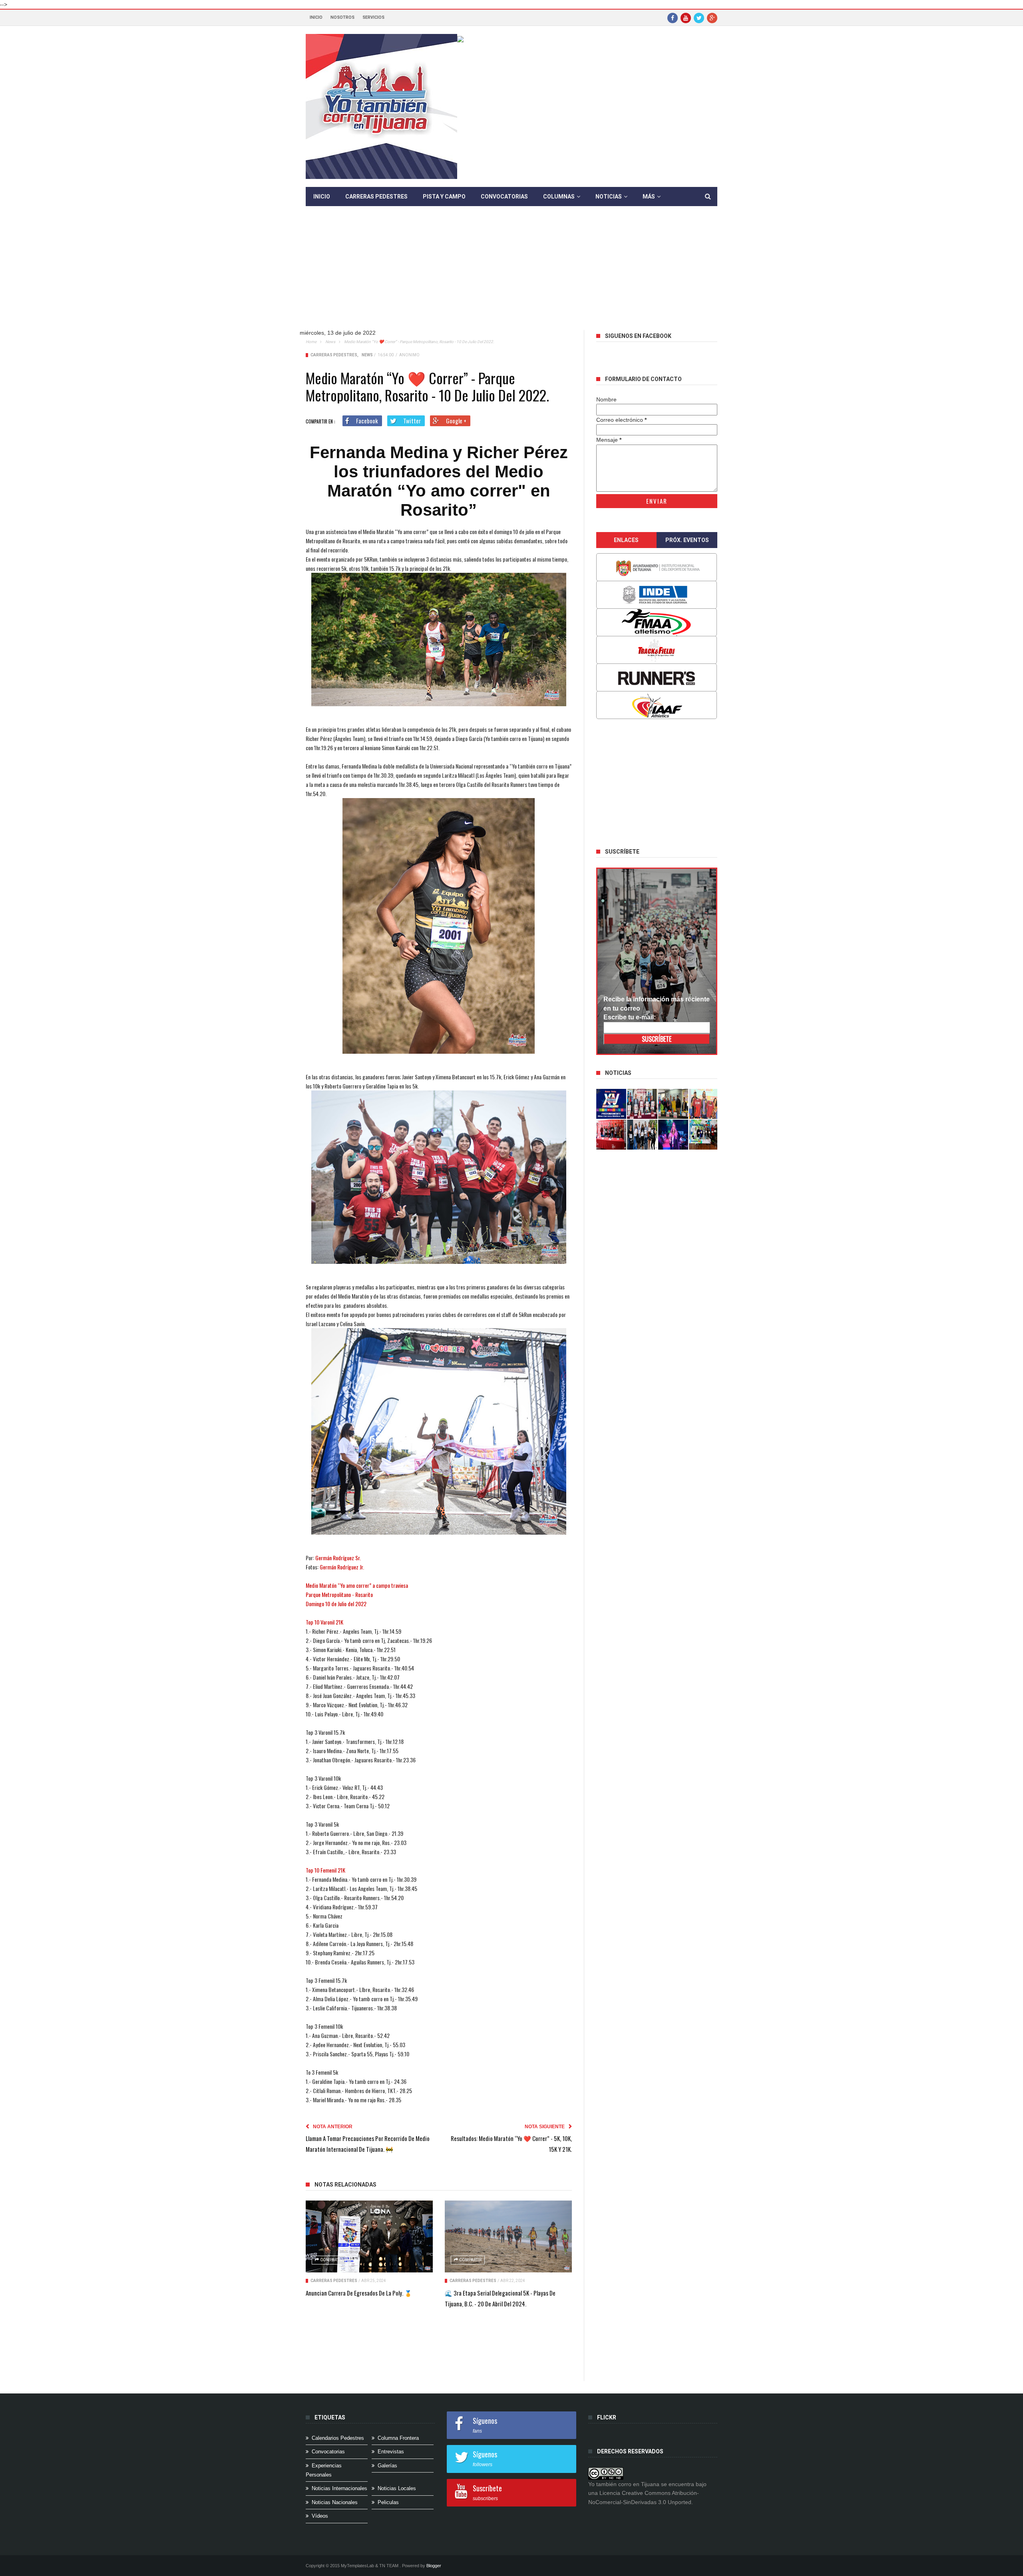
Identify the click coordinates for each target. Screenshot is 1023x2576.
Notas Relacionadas (345, 2185)
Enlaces (626, 540)
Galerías (387, 2466)
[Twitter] (699, 18)
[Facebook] (673, 18)
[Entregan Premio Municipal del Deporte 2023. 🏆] (673, 1135)
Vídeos (320, 2516)
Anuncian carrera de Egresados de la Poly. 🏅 (359, 2293)
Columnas (559, 197)
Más (649, 197)
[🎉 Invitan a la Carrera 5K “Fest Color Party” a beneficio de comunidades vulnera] (673, 1104)
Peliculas (388, 2502)
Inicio (316, 17)
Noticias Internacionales (339, 2488)
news (330, 342)
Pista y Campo (444, 197)
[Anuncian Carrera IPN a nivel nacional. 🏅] (642, 1104)
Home (311, 342)
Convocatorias (504, 197)
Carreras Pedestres (376, 197)
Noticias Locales (397, 2488)
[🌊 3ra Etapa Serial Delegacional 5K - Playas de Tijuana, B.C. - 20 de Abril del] (508, 2236)
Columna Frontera (398, 2438)
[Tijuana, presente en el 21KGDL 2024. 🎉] (642, 1135)
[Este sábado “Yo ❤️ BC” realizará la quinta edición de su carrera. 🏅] (704, 1135)
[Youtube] (686, 18)
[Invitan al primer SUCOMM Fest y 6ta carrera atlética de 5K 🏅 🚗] (704, 1104)
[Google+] (712, 18)
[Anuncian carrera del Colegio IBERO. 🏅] (611, 1135)
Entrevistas (391, 2452)
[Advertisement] (511, 274)
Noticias (609, 197)
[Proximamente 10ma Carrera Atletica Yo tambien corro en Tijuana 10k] (611, 1104)
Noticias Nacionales (335, 2502)
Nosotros (342, 17)
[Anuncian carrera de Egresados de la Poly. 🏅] (369, 2236)
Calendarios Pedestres (338, 2438)
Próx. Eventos (687, 540)
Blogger (434, 2566)
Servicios (373, 17)
